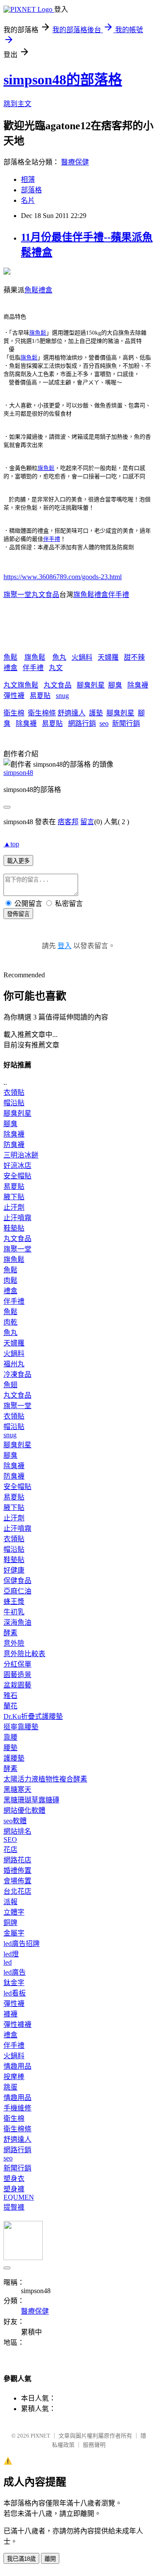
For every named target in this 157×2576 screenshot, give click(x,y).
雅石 (10, 1696)
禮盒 (10, 668)
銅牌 (10, 1923)
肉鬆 (10, 1280)
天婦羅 (108, 657)
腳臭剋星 (91, 685)
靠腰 (10, 1737)
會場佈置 (17, 1881)
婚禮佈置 (17, 1870)
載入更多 (18, 861)
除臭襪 (138, 685)
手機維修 (17, 2108)
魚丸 (59, 657)
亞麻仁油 (17, 1591)
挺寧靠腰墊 (21, 1727)
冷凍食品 (17, 1374)
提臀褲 (14, 2207)
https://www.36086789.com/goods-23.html (63, 577)
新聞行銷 (126, 723)
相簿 (28, 179)
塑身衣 (14, 2179)
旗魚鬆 (38, 333)
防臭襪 (14, 1145)
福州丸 (14, 1364)
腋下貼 (14, 1197)
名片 (28, 200)
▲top (11, 844)
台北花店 (17, 1891)
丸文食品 (58, 685)
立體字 (14, 1912)
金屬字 (14, 1933)
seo (104, 723)
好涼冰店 (17, 1166)
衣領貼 (14, 1092)
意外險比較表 (24, 1654)
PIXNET (40, 2436)
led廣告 (15, 1972)
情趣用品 (17, 2066)
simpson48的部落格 (63, 80)
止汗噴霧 (17, 1218)
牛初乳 (14, 1612)
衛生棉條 (42, 713)
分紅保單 (17, 1664)
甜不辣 (134, 657)
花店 (10, 1850)
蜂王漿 (14, 1602)
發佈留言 (18, 914)
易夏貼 (40, 696)
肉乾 (10, 1322)
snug (62, 696)
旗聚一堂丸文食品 (31, 595)
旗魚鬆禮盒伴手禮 (101, 595)
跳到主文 (17, 104)
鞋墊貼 (14, 1228)
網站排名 (17, 1831)
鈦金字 (14, 1983)
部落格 (31, 190)
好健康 (14, 1570)
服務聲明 (94, 2445)
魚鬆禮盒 (38, 290)
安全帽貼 (17, 1176)
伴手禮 (52, 539)
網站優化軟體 (24, 1810)
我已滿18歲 (21, 2559)
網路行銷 (82, 723)
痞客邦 (68, 822)
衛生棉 (14, 713)
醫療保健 (75, 162)
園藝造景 (17, 1675)
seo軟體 (15, 1821)
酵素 (10, 1633)
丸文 (56, 668)
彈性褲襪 (17, 2024)
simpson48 (18, 773)
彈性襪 (14, 696)
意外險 (14, 1643)
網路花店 (17, 1860)
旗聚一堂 (17, 1249)
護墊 (96, 713)
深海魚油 (17, 1622)
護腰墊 (14, 1758)
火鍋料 (82, 657)
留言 (87, 822)
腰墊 (10, 1748)
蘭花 (10, 1706)
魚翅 (10, 1385)
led (8, 1962)
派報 (10, 1902)
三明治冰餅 (21, 1155)
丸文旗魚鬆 (21, 685)
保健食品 (17, 1581)
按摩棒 (14, 2077)
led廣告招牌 (22, 1944)
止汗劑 (14, 1207)
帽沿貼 (14, 1103)
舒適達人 (72, 713)
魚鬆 (10, 657)
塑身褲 (14, 2189)
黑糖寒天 (17, 1789)
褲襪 (10, 2014)
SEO (10, 1840)
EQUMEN (19, 2197)
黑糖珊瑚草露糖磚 (31, 1800)
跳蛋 (10, 2087)
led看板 (15, 1993)
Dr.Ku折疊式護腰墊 (33, 1716)
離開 (50, 2559)
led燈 (11, 1954)
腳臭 (115, 685)
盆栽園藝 (17, 1685)
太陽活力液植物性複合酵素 (45, 1779)
